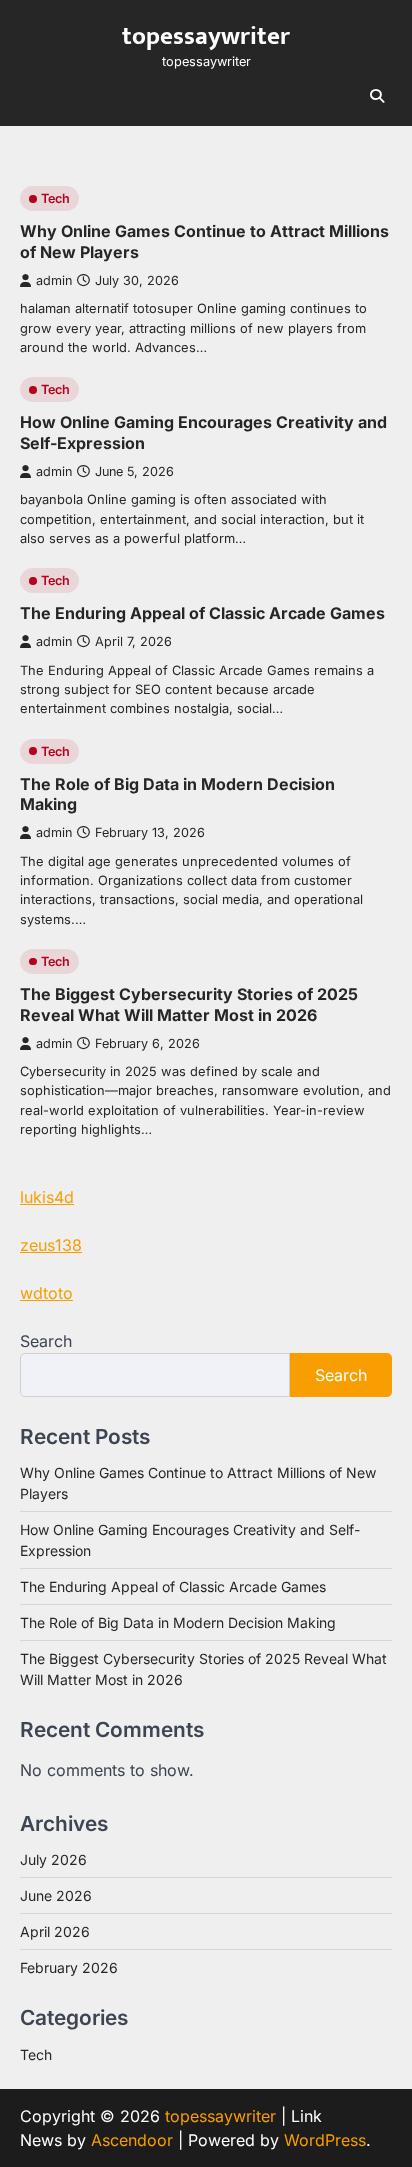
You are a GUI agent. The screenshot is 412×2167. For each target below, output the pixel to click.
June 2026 (56, 1895)
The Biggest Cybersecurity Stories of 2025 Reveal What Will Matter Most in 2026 (189, 1004)
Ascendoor (132, 2140)
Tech (55, 198)
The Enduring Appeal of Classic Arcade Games (202, 613)
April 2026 (55, 1931)
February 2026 (69, 1967)
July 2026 (53, 1859)
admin (54, 280)
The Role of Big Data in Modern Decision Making (178, 1622)
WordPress (325, 2140)
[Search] (377, 96)
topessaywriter (206, 36)
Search (46, 1341)
